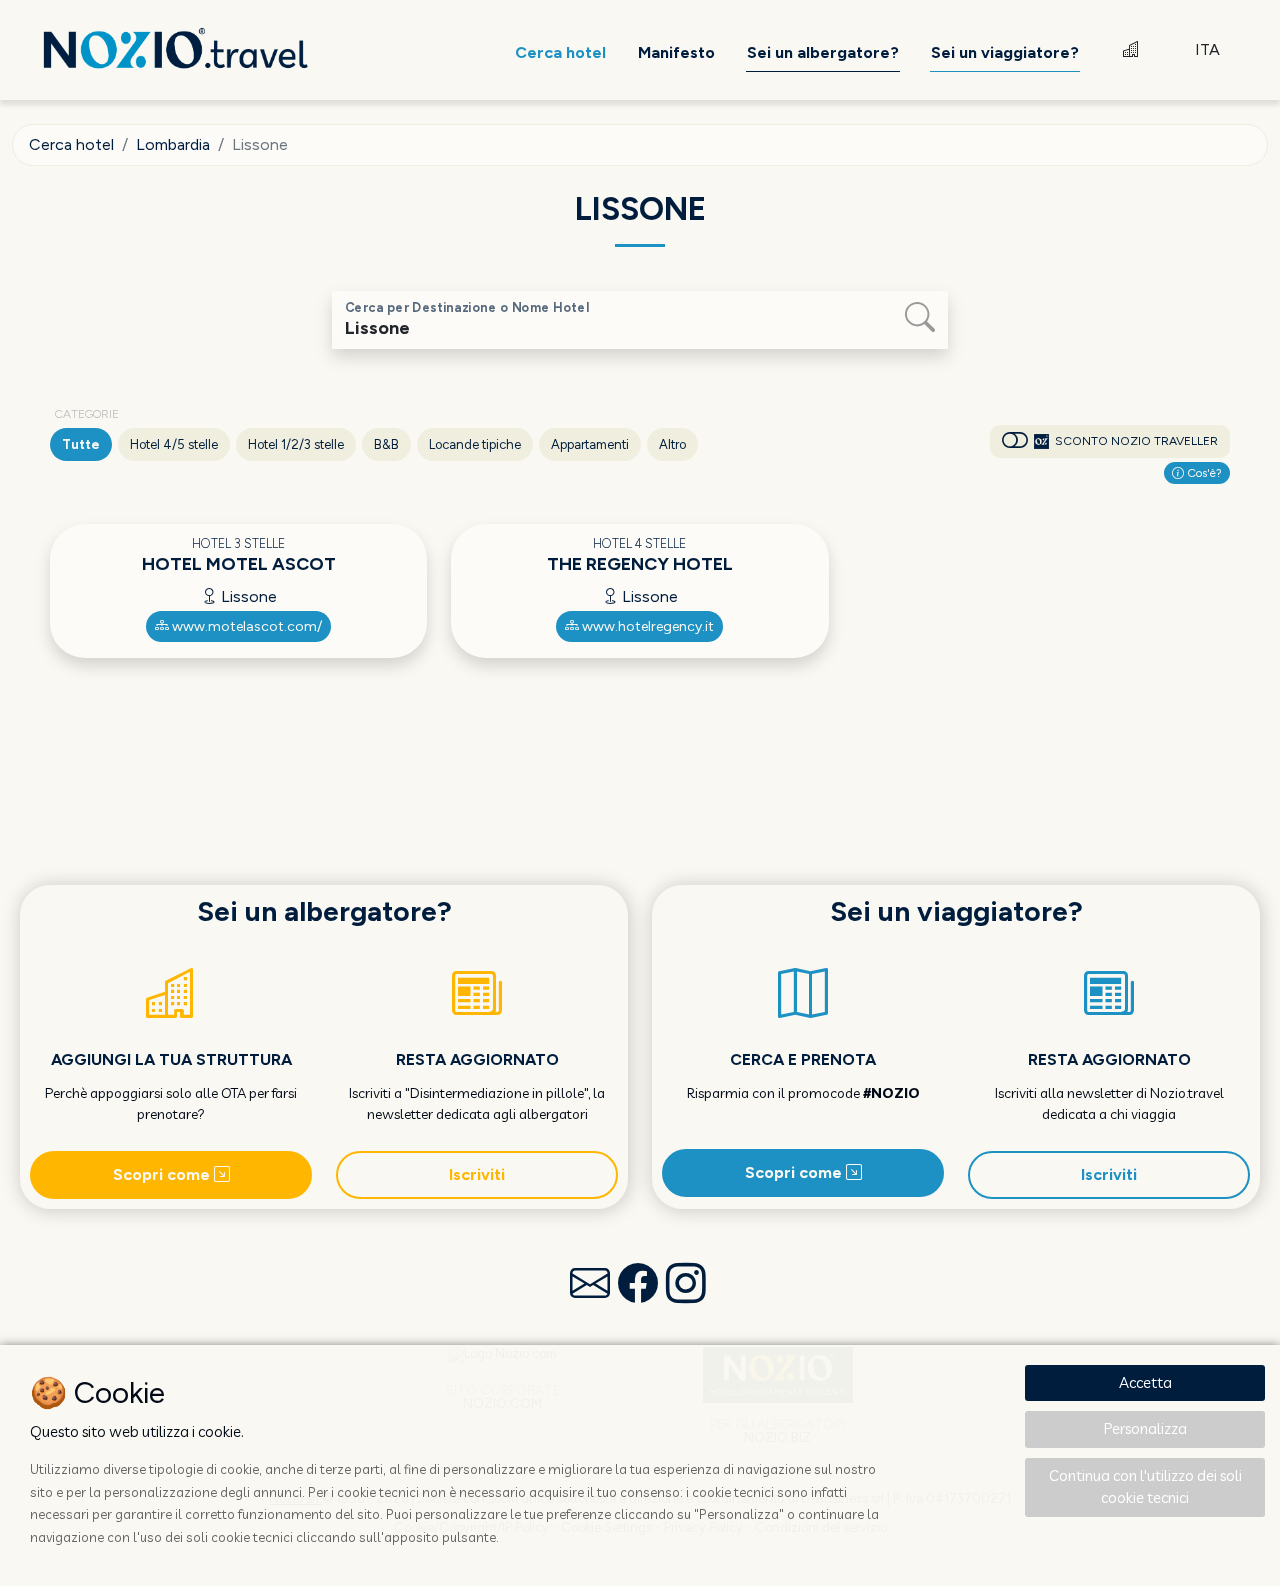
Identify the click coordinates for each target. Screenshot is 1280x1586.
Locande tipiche (475, 444)
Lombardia (173, 144)
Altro (672, 444)
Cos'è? (1203, 473)
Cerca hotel (71, 144)
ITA (1207, 49)
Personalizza (1145, 1428)
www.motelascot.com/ (245, 626)
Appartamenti (590, 444)
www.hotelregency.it (646, 626)
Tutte (81, 444)
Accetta (1145, 1382)
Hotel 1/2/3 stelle (296, 444)
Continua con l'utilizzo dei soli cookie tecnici (1145, 1487)
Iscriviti (477, 1174)
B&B (386, 444)
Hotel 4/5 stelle (174, 444)
